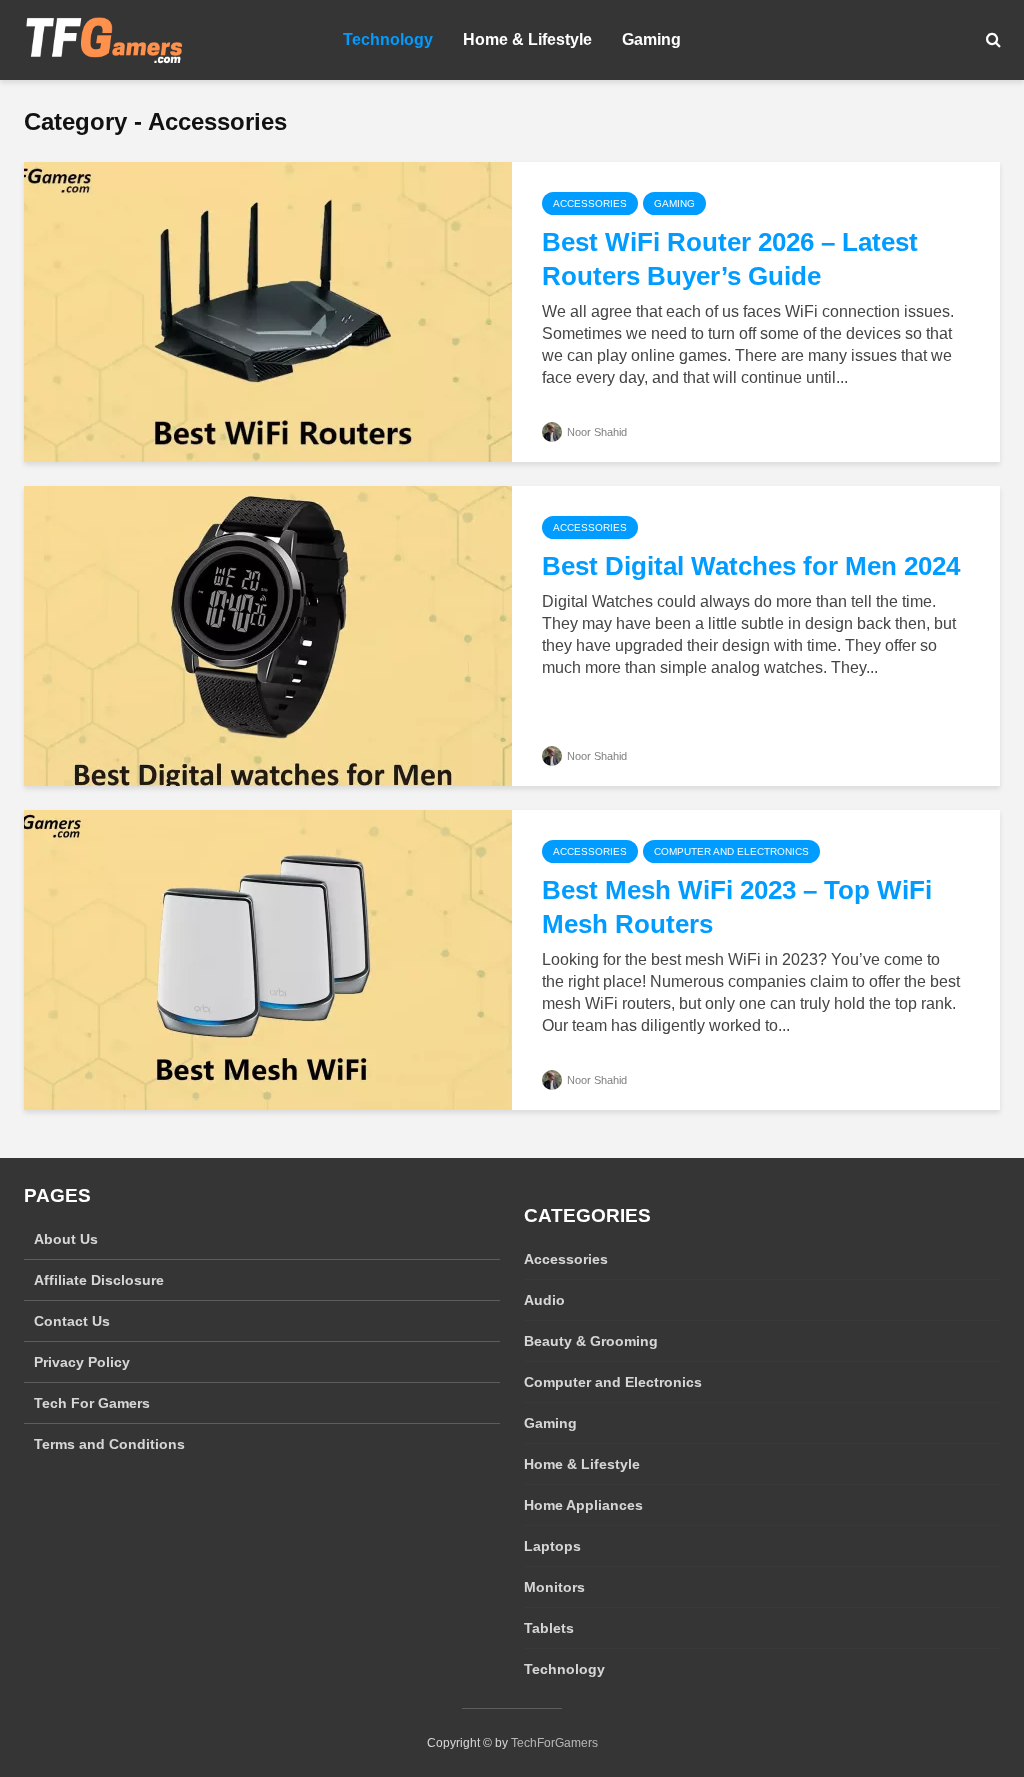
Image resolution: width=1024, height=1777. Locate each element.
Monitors (554, 1587)
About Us (66, 1239)
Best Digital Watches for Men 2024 (751, 566)
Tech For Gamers (92, 1403)
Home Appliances (583, 1505)
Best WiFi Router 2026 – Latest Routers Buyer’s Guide (730, 259)
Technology (388, 39)
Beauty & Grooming (591, 1341)
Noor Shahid (595, 432)
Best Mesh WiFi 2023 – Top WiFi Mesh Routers (737, 907)
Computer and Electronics (731, 851)
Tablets (549, 1628)
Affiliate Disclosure (99, 1280)
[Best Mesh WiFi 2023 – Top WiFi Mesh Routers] (268, 958)
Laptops (552, 1546)
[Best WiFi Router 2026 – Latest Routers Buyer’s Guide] (268, 310)
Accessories (590, 203)
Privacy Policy (82, 1362)
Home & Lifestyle (527, 39)
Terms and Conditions (109, 1444)
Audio (544, 1300)
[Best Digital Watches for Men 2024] (268, 634)
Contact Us (72, 1321)
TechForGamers (554, 1743)
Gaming (651, 39)
